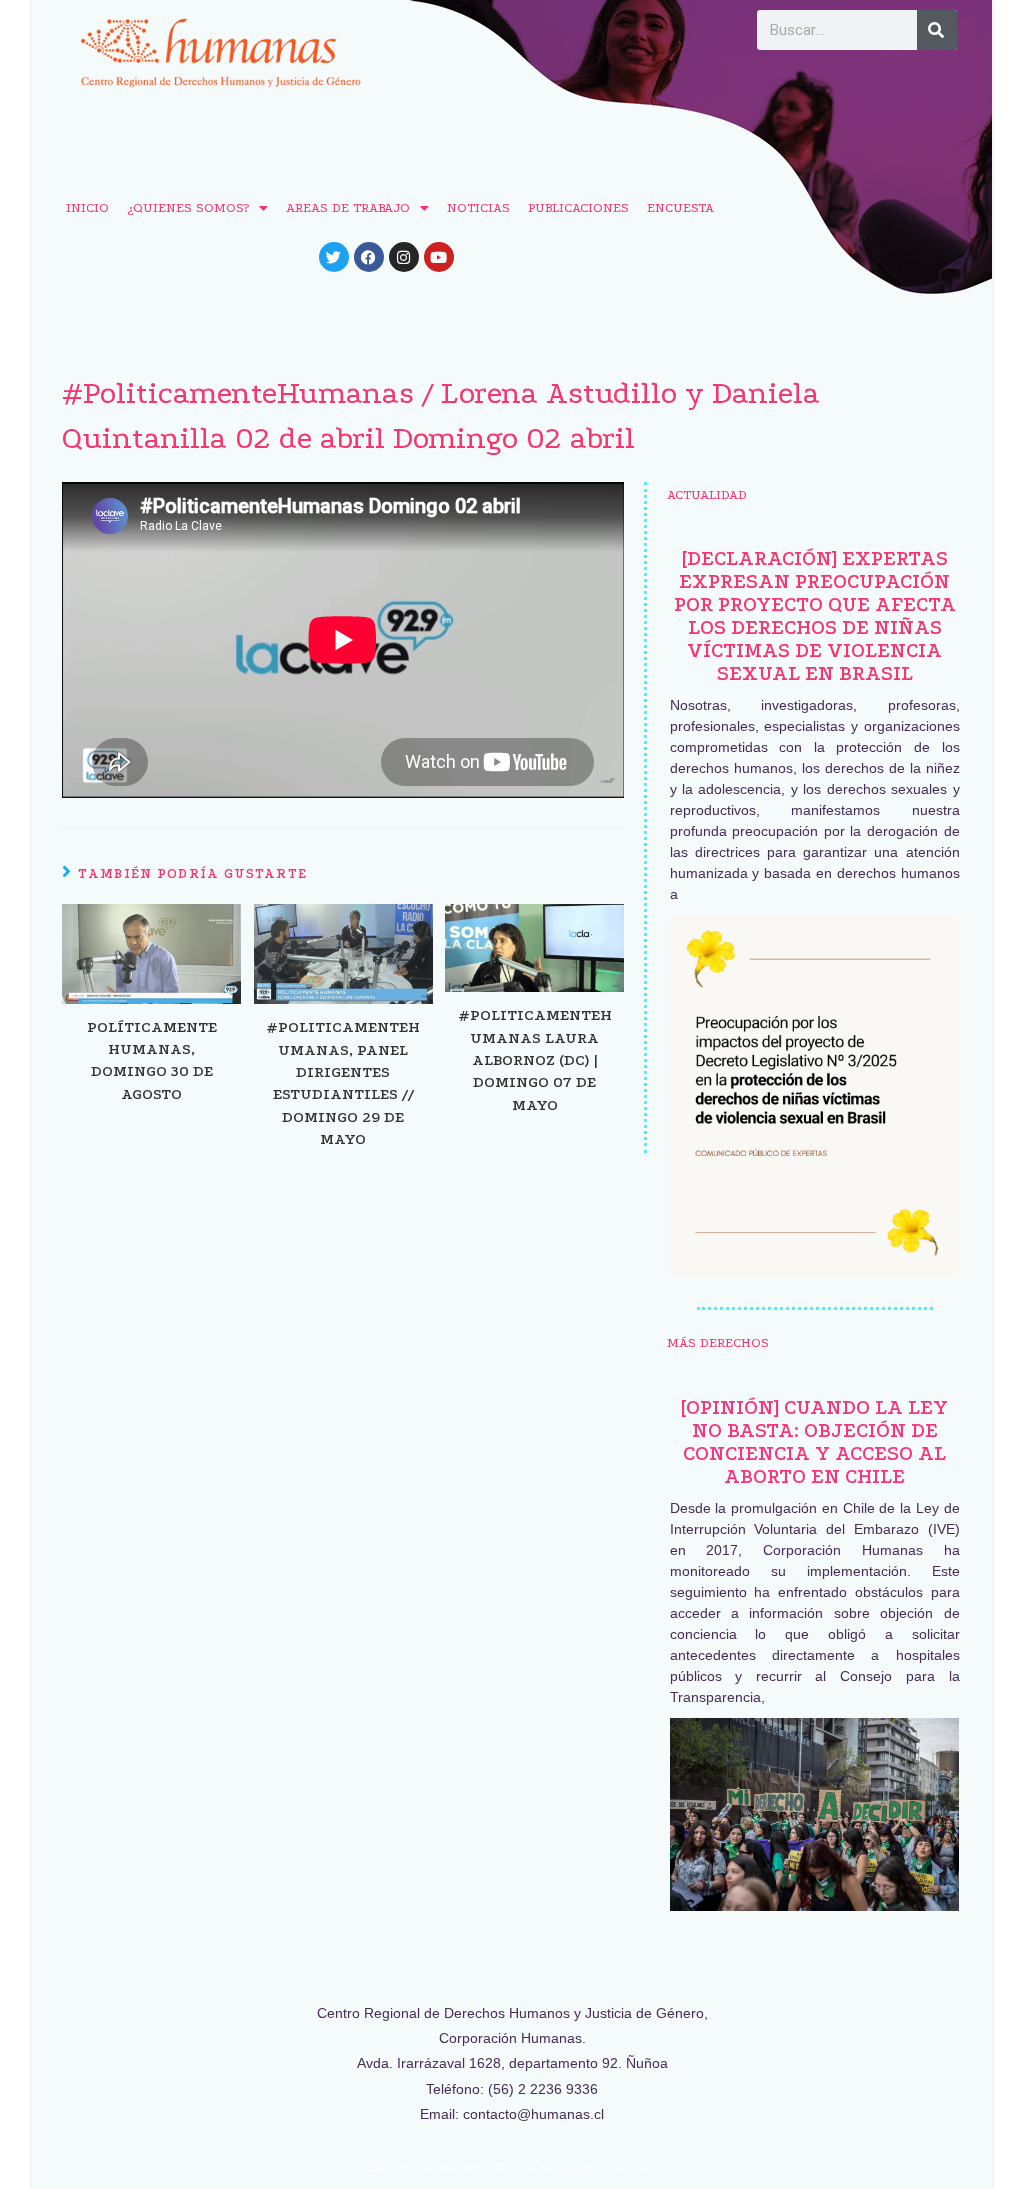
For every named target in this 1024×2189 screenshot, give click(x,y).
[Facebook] (369, 257)
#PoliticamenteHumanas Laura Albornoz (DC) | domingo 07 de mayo (535, 1060)
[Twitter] (334, 257)
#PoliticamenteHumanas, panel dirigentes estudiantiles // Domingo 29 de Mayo (343, 1083)
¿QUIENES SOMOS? (188, 207)
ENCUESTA (680, 207)
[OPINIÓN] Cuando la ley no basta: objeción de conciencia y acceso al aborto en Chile (814, 1442)
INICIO (87, 207)
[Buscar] (937, 30)
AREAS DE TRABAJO (348, 207)
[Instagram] (404, 257)
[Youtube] (439, 257)
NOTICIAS (478, 207)
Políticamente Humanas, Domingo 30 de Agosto (152, 1060)
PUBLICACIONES (578, 207)
